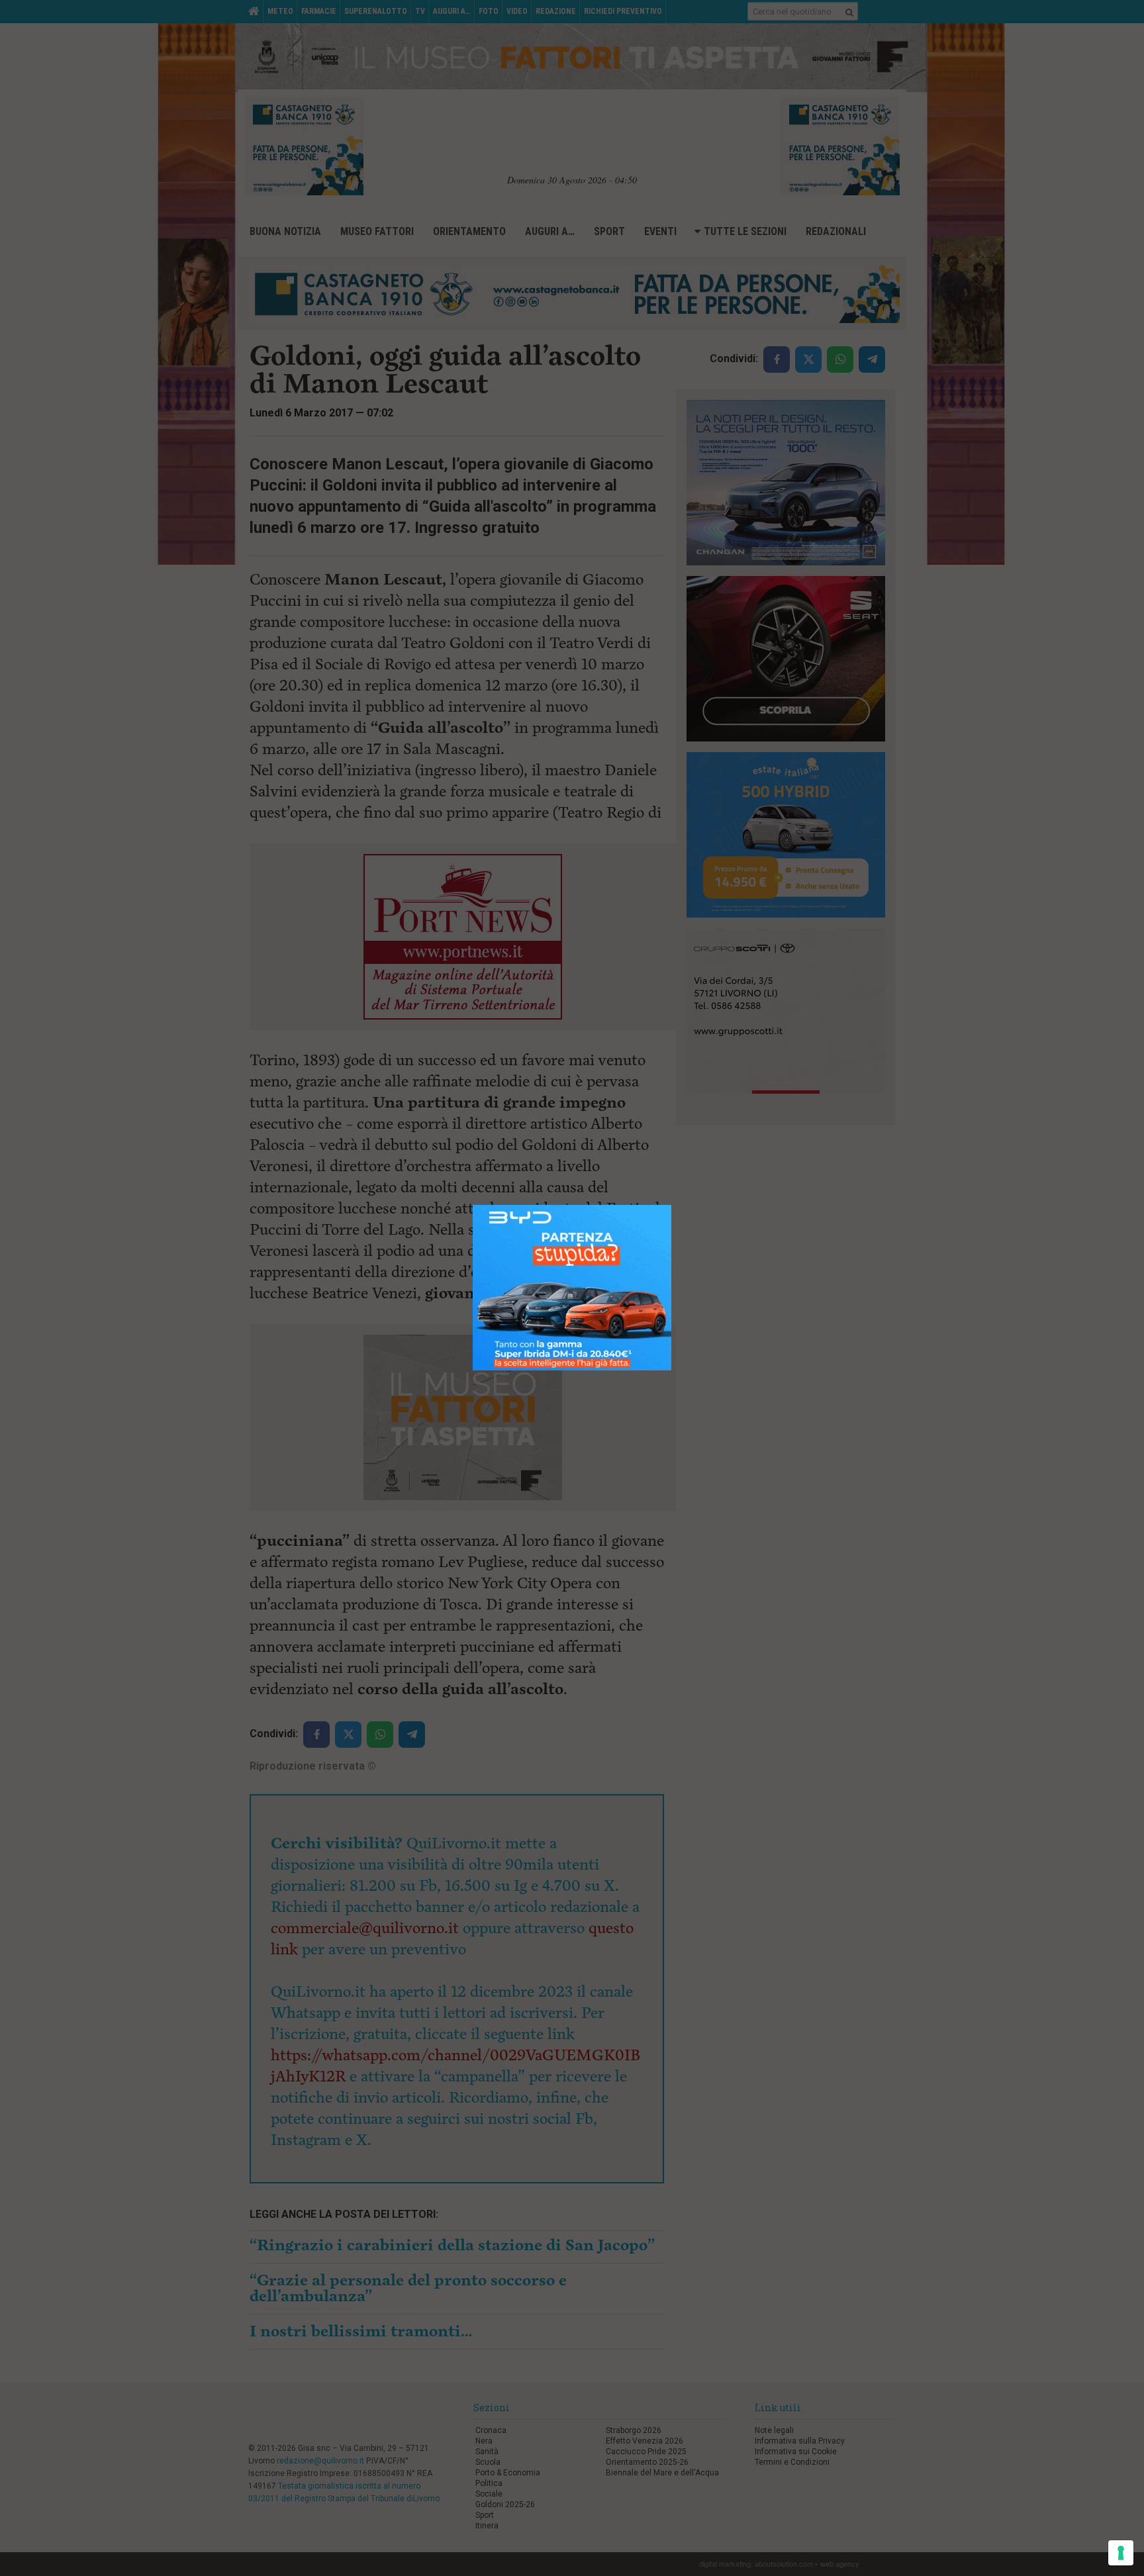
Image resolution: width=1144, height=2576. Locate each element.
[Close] (672, 1205)
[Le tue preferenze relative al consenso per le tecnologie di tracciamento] (1121, 2553)
